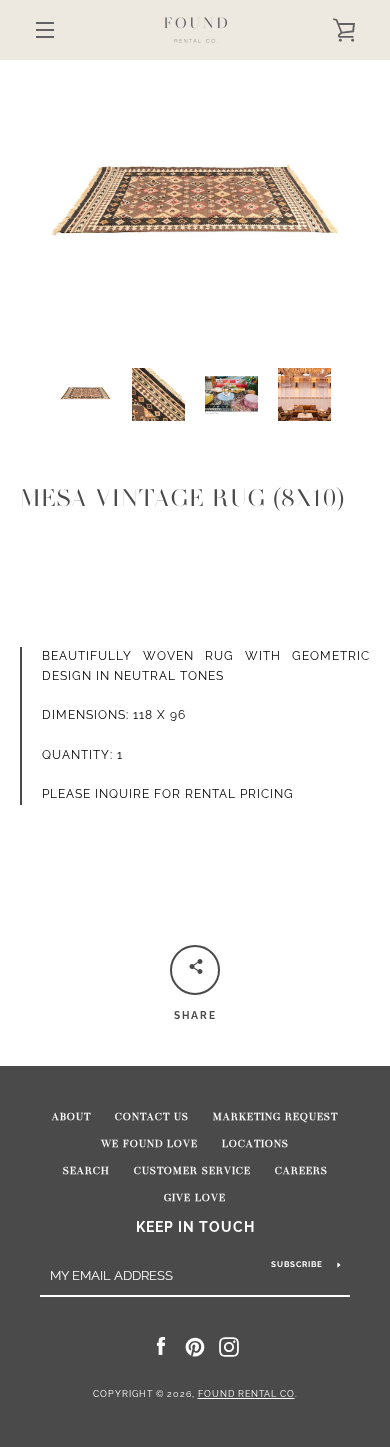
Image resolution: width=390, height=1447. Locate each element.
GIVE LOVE (195, 1198)
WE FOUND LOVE (149, 1144)
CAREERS (301, 1171)
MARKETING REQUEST (275, 1117)
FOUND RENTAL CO (246, 1394)
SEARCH (86, 1171)
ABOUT (71, 1117)
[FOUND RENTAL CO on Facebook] (161, 1346)
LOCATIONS (255, 1144)
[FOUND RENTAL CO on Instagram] (229, 1346)
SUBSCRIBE (297, 1264)
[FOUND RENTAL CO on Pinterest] (195, 1346)
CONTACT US (152, 1117)
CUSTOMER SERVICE (192, 1171)
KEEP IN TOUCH (195, 1226)
